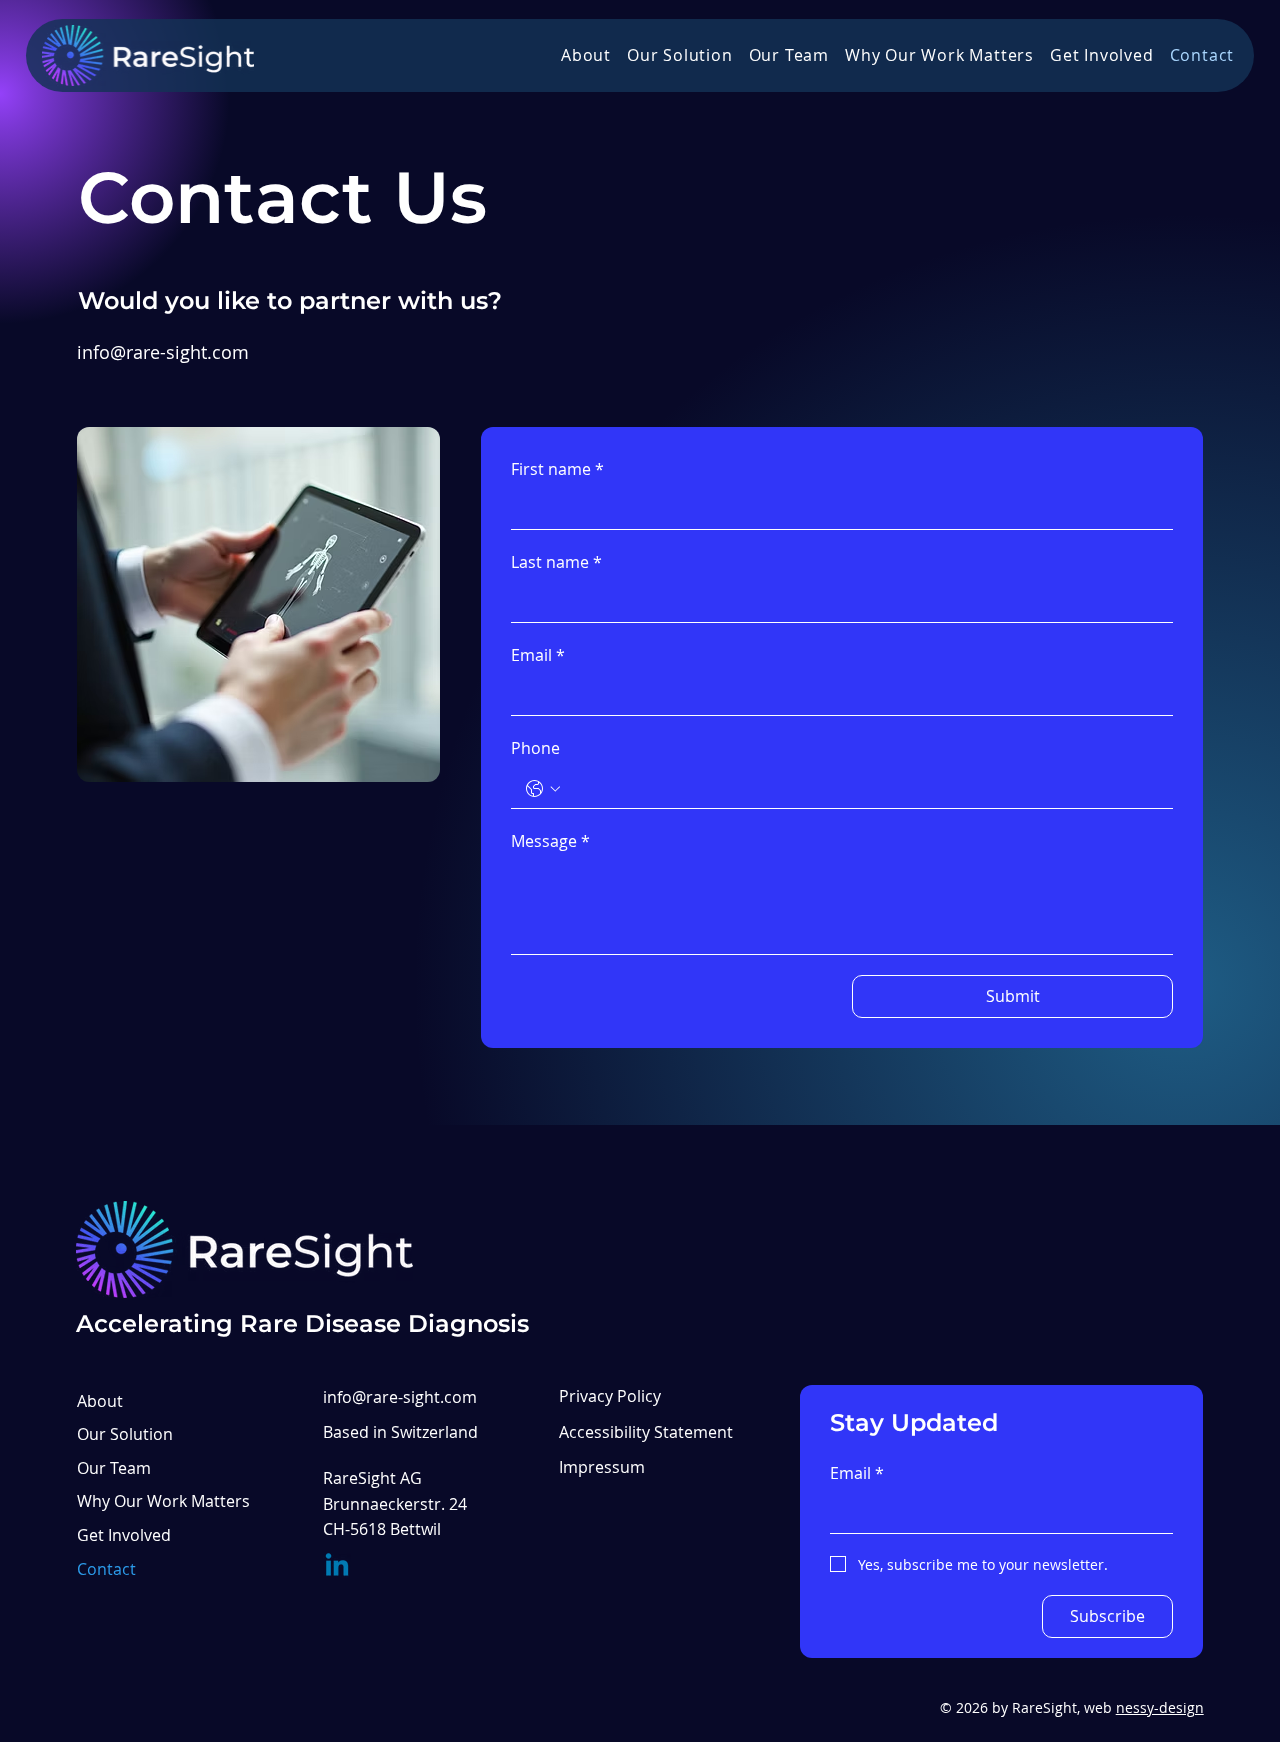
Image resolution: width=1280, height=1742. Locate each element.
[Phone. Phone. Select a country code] (543, 789)
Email (538, 655)
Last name (556, 562)
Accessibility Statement (646, 1432)
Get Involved (124, 1535)
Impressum (602, 1467)
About (100, 1401)
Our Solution (125, 1434)
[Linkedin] (337, 1567)
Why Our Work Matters (163, 1501)
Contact (106, 1569)
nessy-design (1160, 1707)
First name (557, 469)
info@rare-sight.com (163, 352)
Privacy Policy (610, 1396)
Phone (535, 748)
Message (550, 841)
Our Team (114, 1468)
